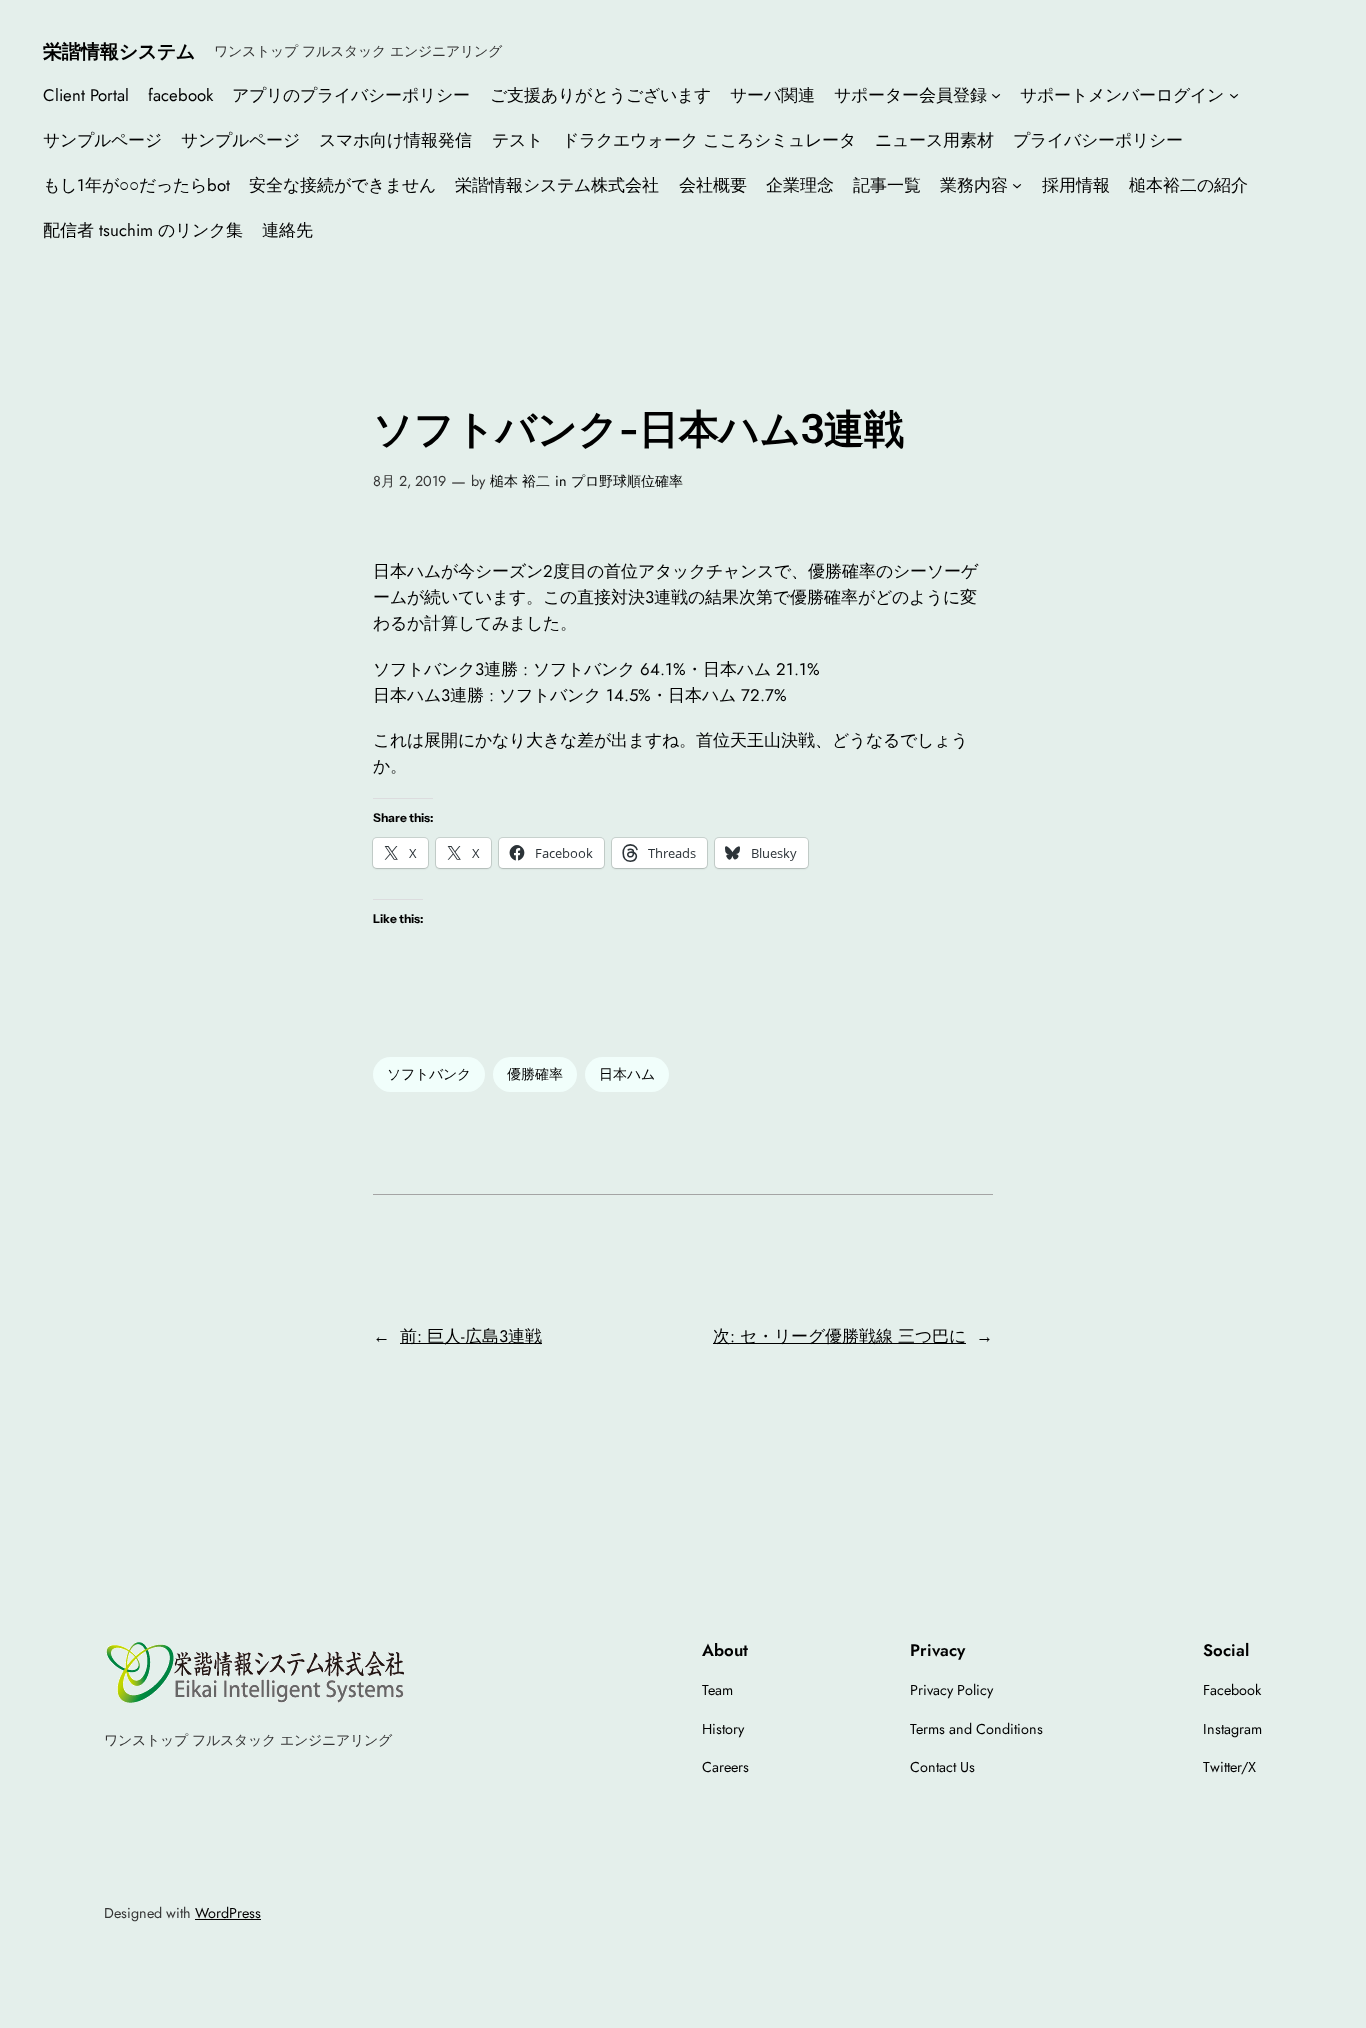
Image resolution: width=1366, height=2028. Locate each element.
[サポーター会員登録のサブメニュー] (996, 94)
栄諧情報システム (119, 51)
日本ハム (627, 1074)
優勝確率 (535, 1074)
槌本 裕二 (520, 481)
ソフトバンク (429, 1074)
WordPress (228, 1913)
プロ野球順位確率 (627, 481)
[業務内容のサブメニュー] (1017, 185)
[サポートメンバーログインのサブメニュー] (1234, 94)
